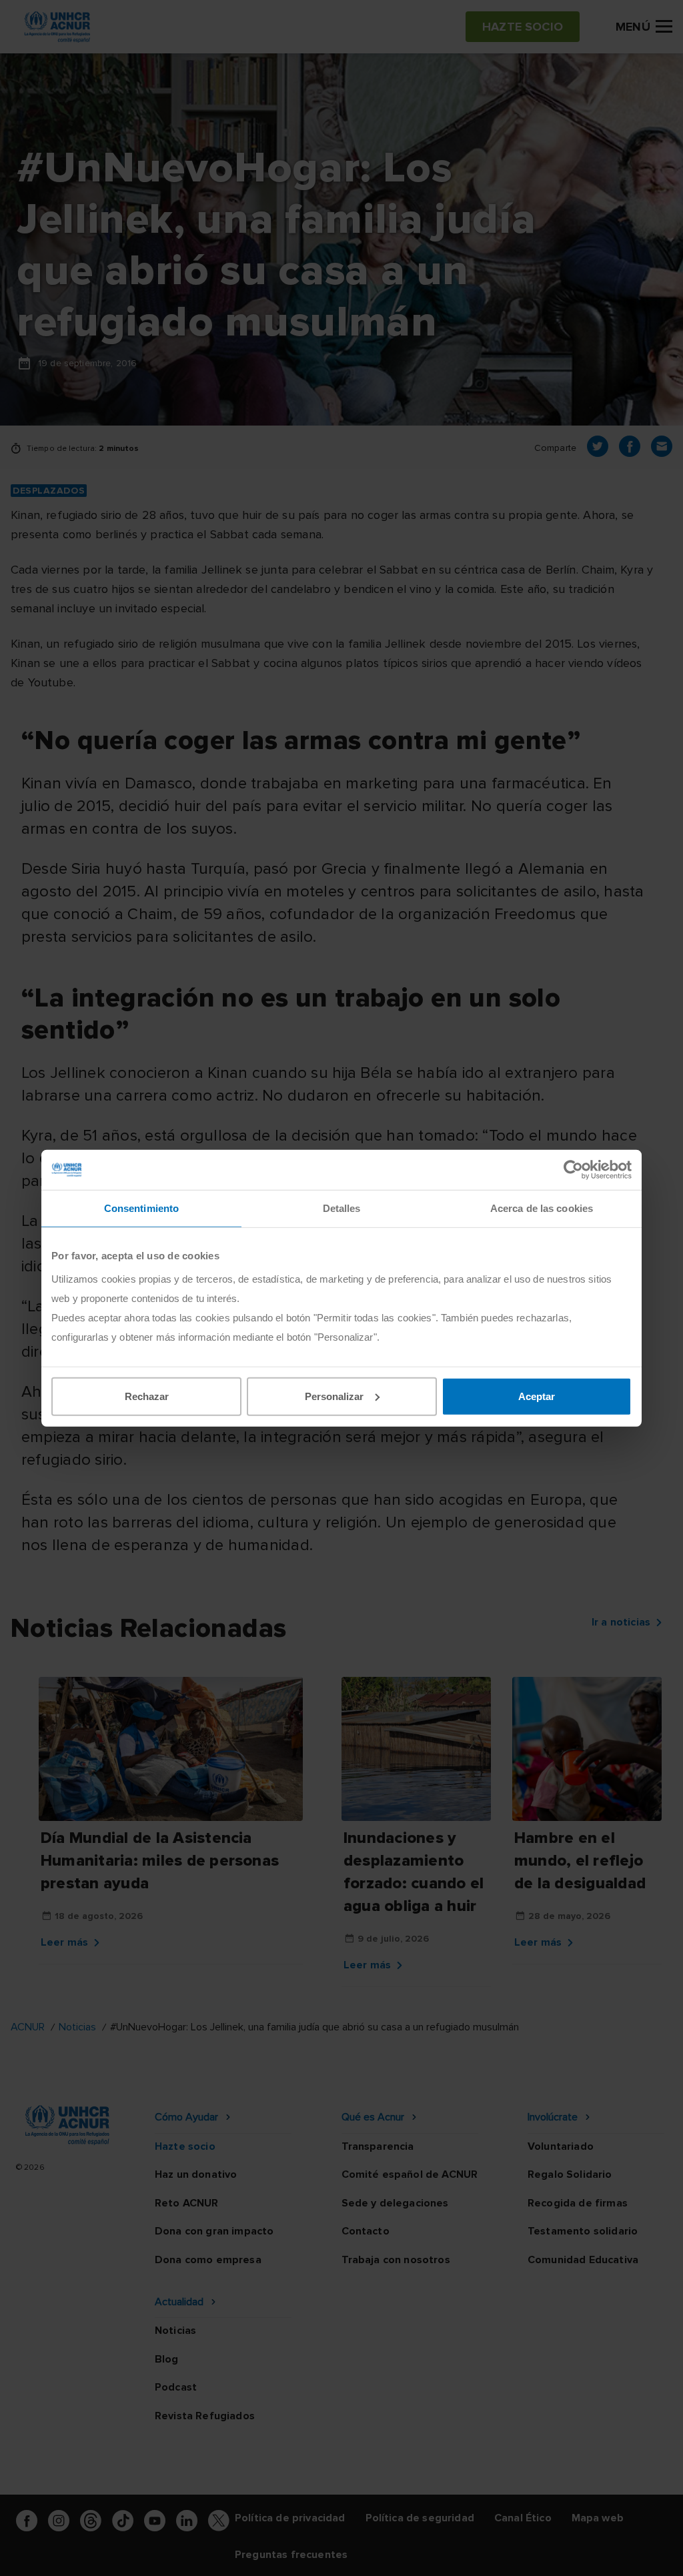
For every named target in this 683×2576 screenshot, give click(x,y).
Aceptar (537, 1396)
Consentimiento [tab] (141, 1208)
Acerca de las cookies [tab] (542, 1208)
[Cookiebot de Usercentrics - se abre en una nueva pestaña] (573, 1170)
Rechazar (147, 1396)
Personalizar (334, 1396)
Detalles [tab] (342, 1208)
